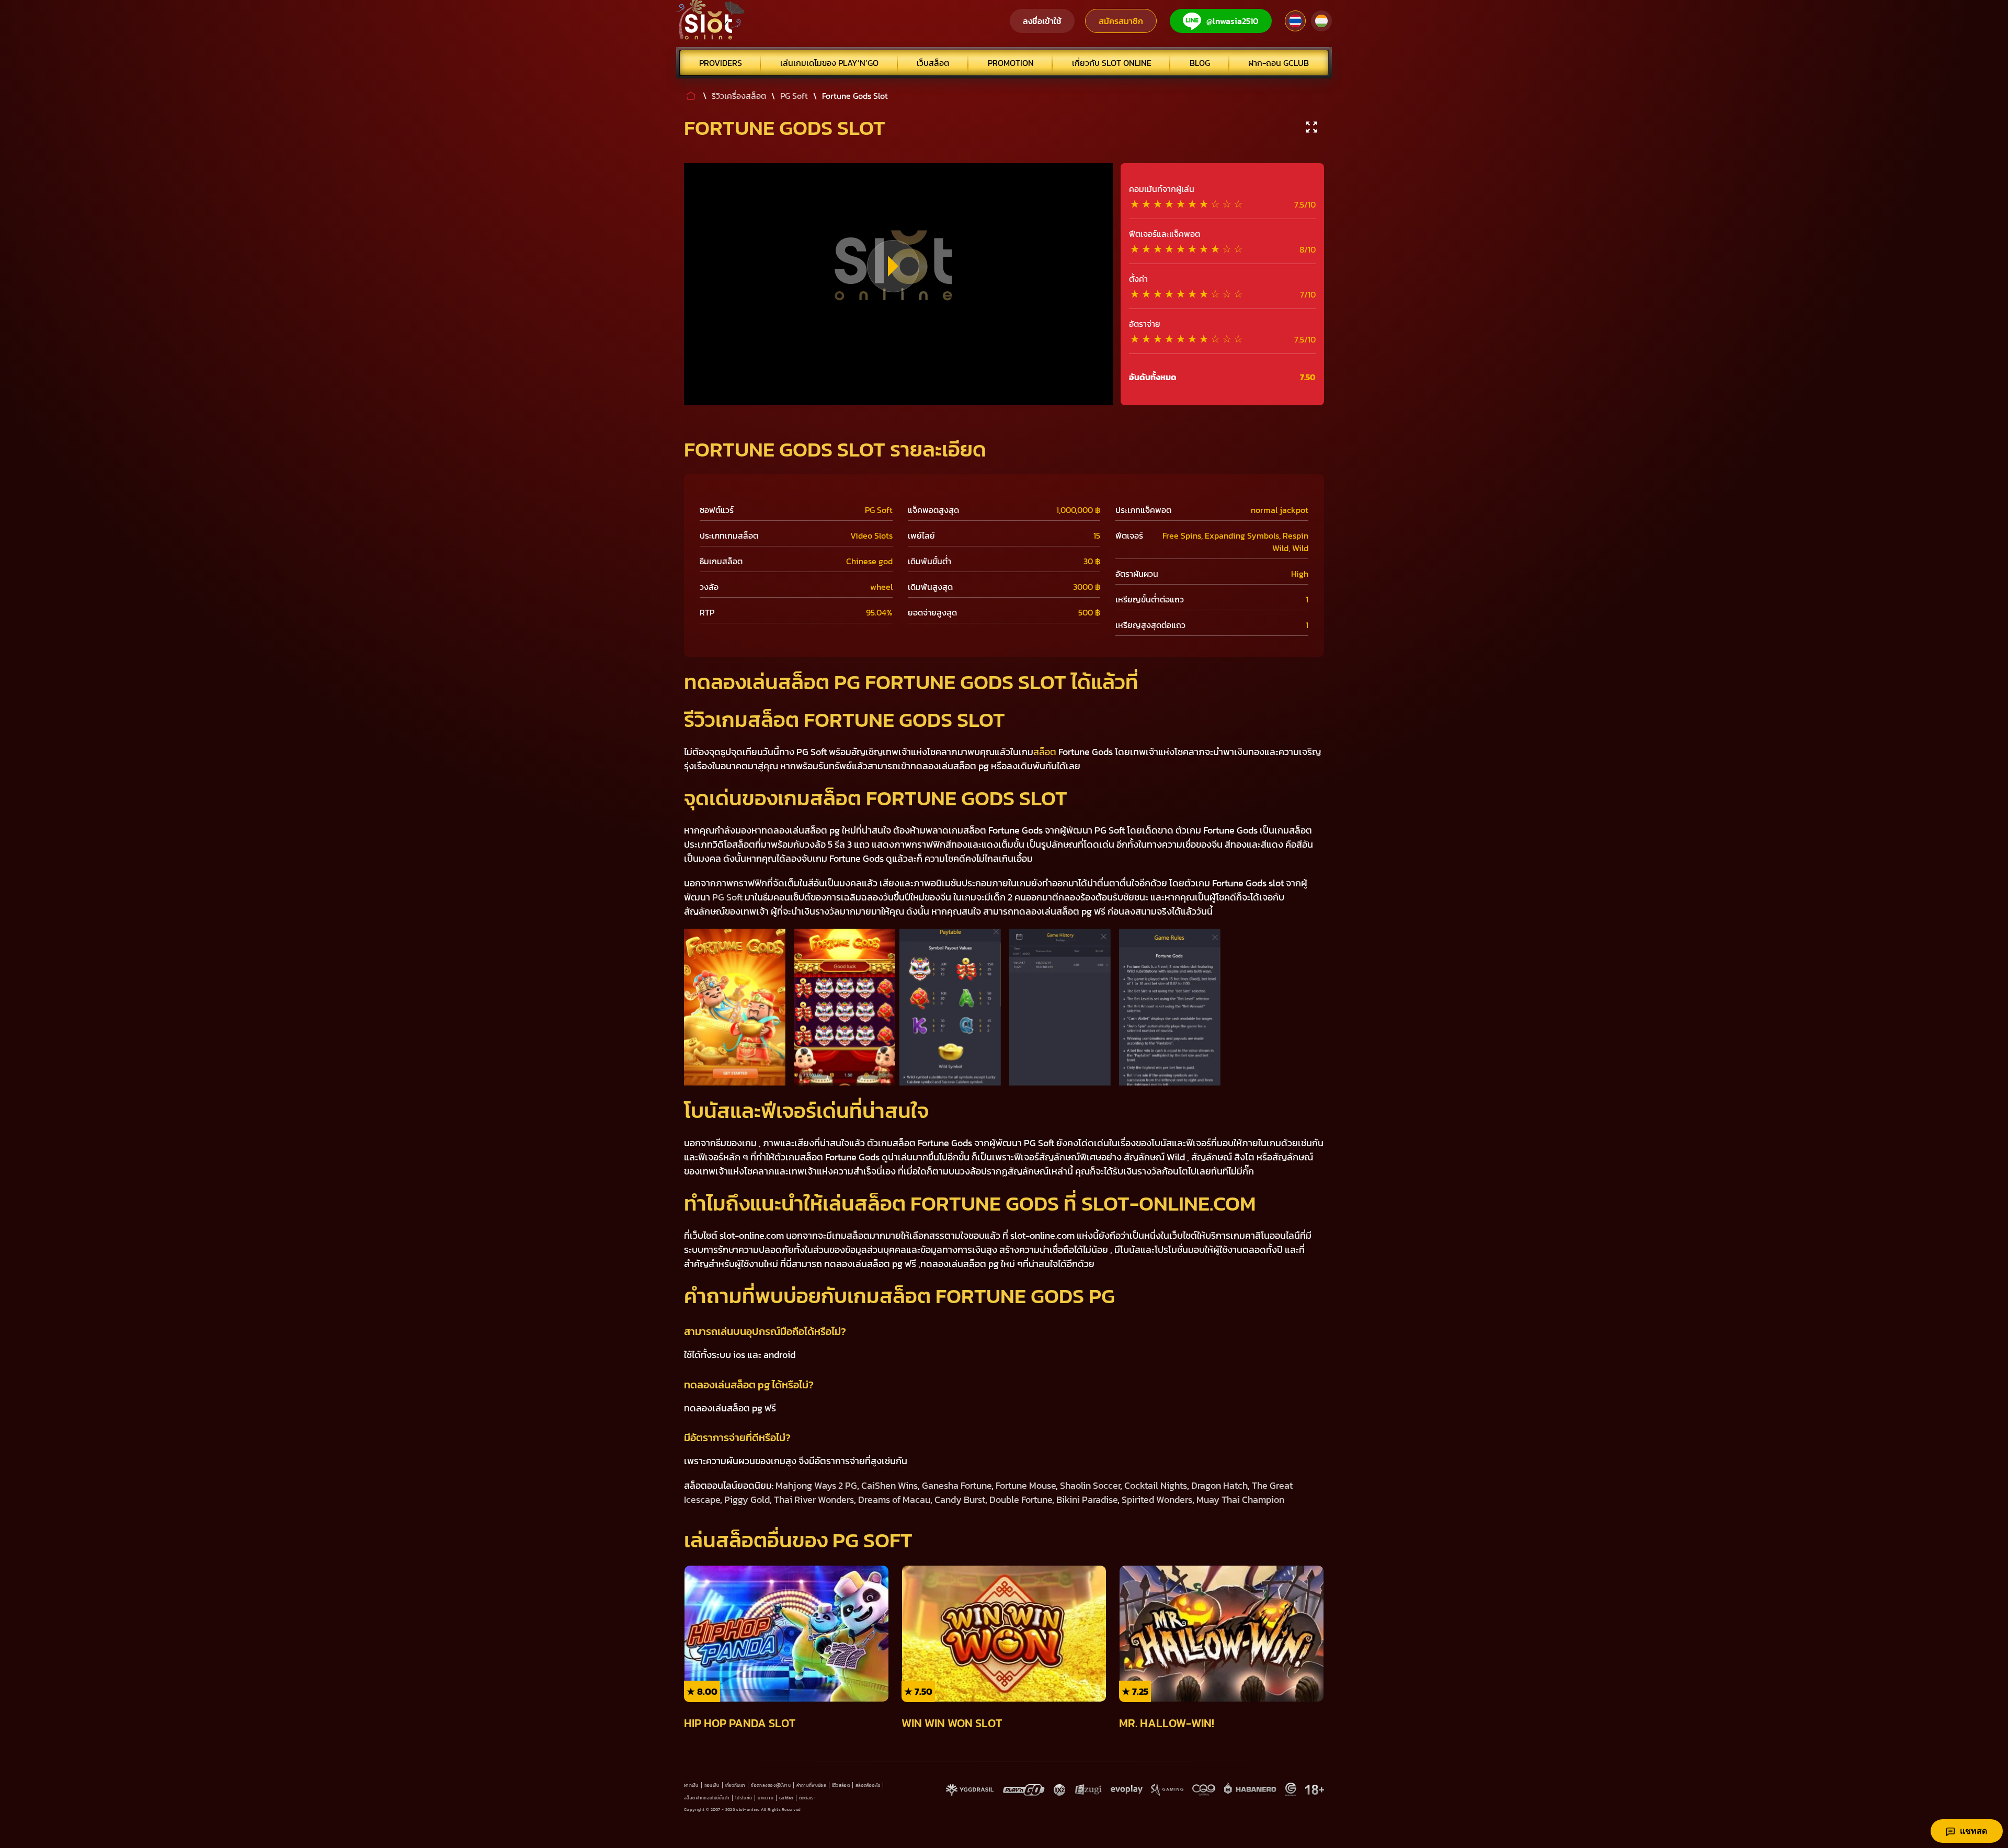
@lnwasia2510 (1233, 21)
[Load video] (893, 266)
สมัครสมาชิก (1121, 21)
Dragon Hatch (1219, 1485)
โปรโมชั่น (744, 1798)
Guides (786, 1798)
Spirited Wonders (1157, 1499)
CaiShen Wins (889, 1485)
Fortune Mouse (1026, 1485)
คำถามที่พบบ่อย (811, 1785)
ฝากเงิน (691, 1785)
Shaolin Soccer (1090, 1485)
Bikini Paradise (1087, 1499)
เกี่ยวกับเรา (735, 1785)
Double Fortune (1021, 1499)
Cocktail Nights (1156, 1485)
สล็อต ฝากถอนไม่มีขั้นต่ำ (707, 1798)
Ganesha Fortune (957, 1485)
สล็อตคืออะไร (868, 1785)
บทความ (766, 1798)
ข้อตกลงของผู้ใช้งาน (771, 1785)
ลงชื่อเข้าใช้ (1042, 21)
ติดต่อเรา (807, 1798)
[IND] (1321, 21)
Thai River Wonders (814, 1499)
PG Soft (727, 897)
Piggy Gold (747, 1499)
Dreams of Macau (894, 1499)
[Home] (711, 21)
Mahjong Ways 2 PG (816, 1485)
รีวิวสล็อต (841, 1785)
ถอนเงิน (712, 1785)
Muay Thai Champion (1240, 1499)
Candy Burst (960, 1499)
